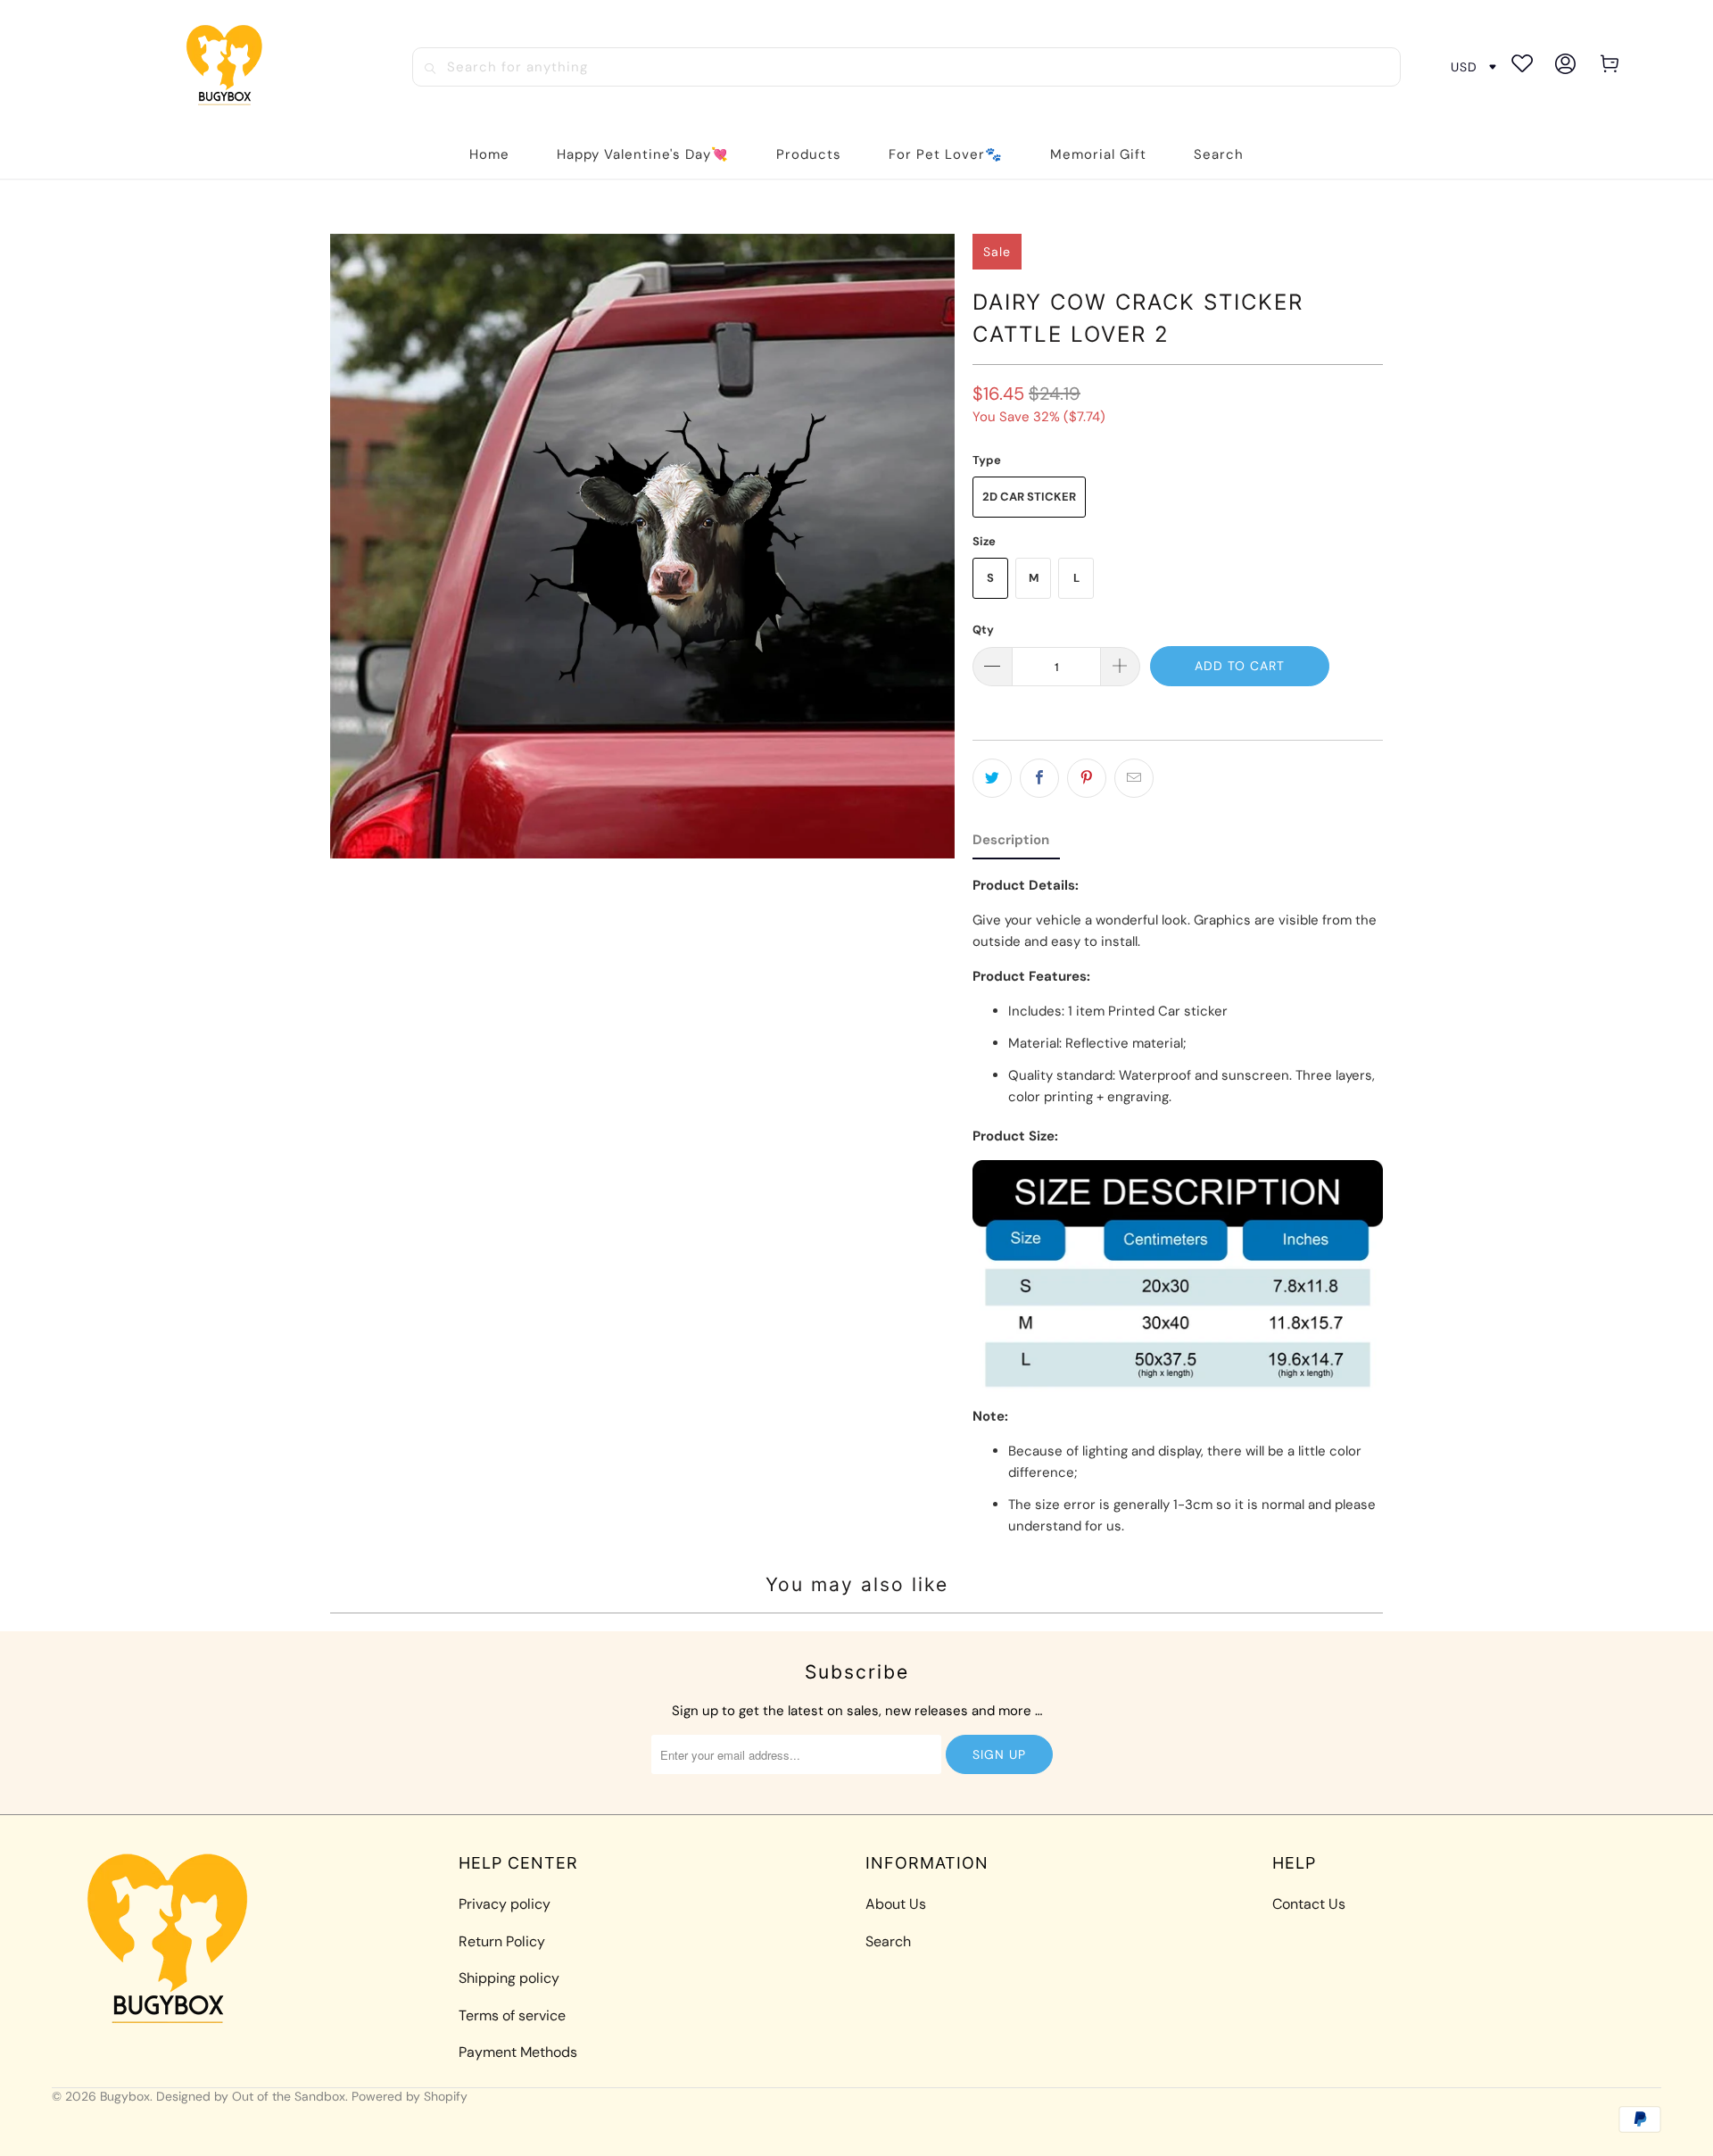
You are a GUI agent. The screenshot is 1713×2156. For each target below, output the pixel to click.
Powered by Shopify (410, 2096)
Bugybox (125, 2096)
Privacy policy (505, 1904)
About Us (896, 1904)
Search (888, 1941)
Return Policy (502, 1941)
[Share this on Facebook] (1039, 778)
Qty (983, 630)
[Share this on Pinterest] (1087, 778)
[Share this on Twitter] (992, 778)
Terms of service (512, 2015)
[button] (809, 155)
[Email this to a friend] (1134, 778)
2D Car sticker (1029, 497)
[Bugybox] (229, 66)
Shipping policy (509, 1978)
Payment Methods (518, 2052)
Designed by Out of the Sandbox (251, 2096)
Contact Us (1309, 1904)
